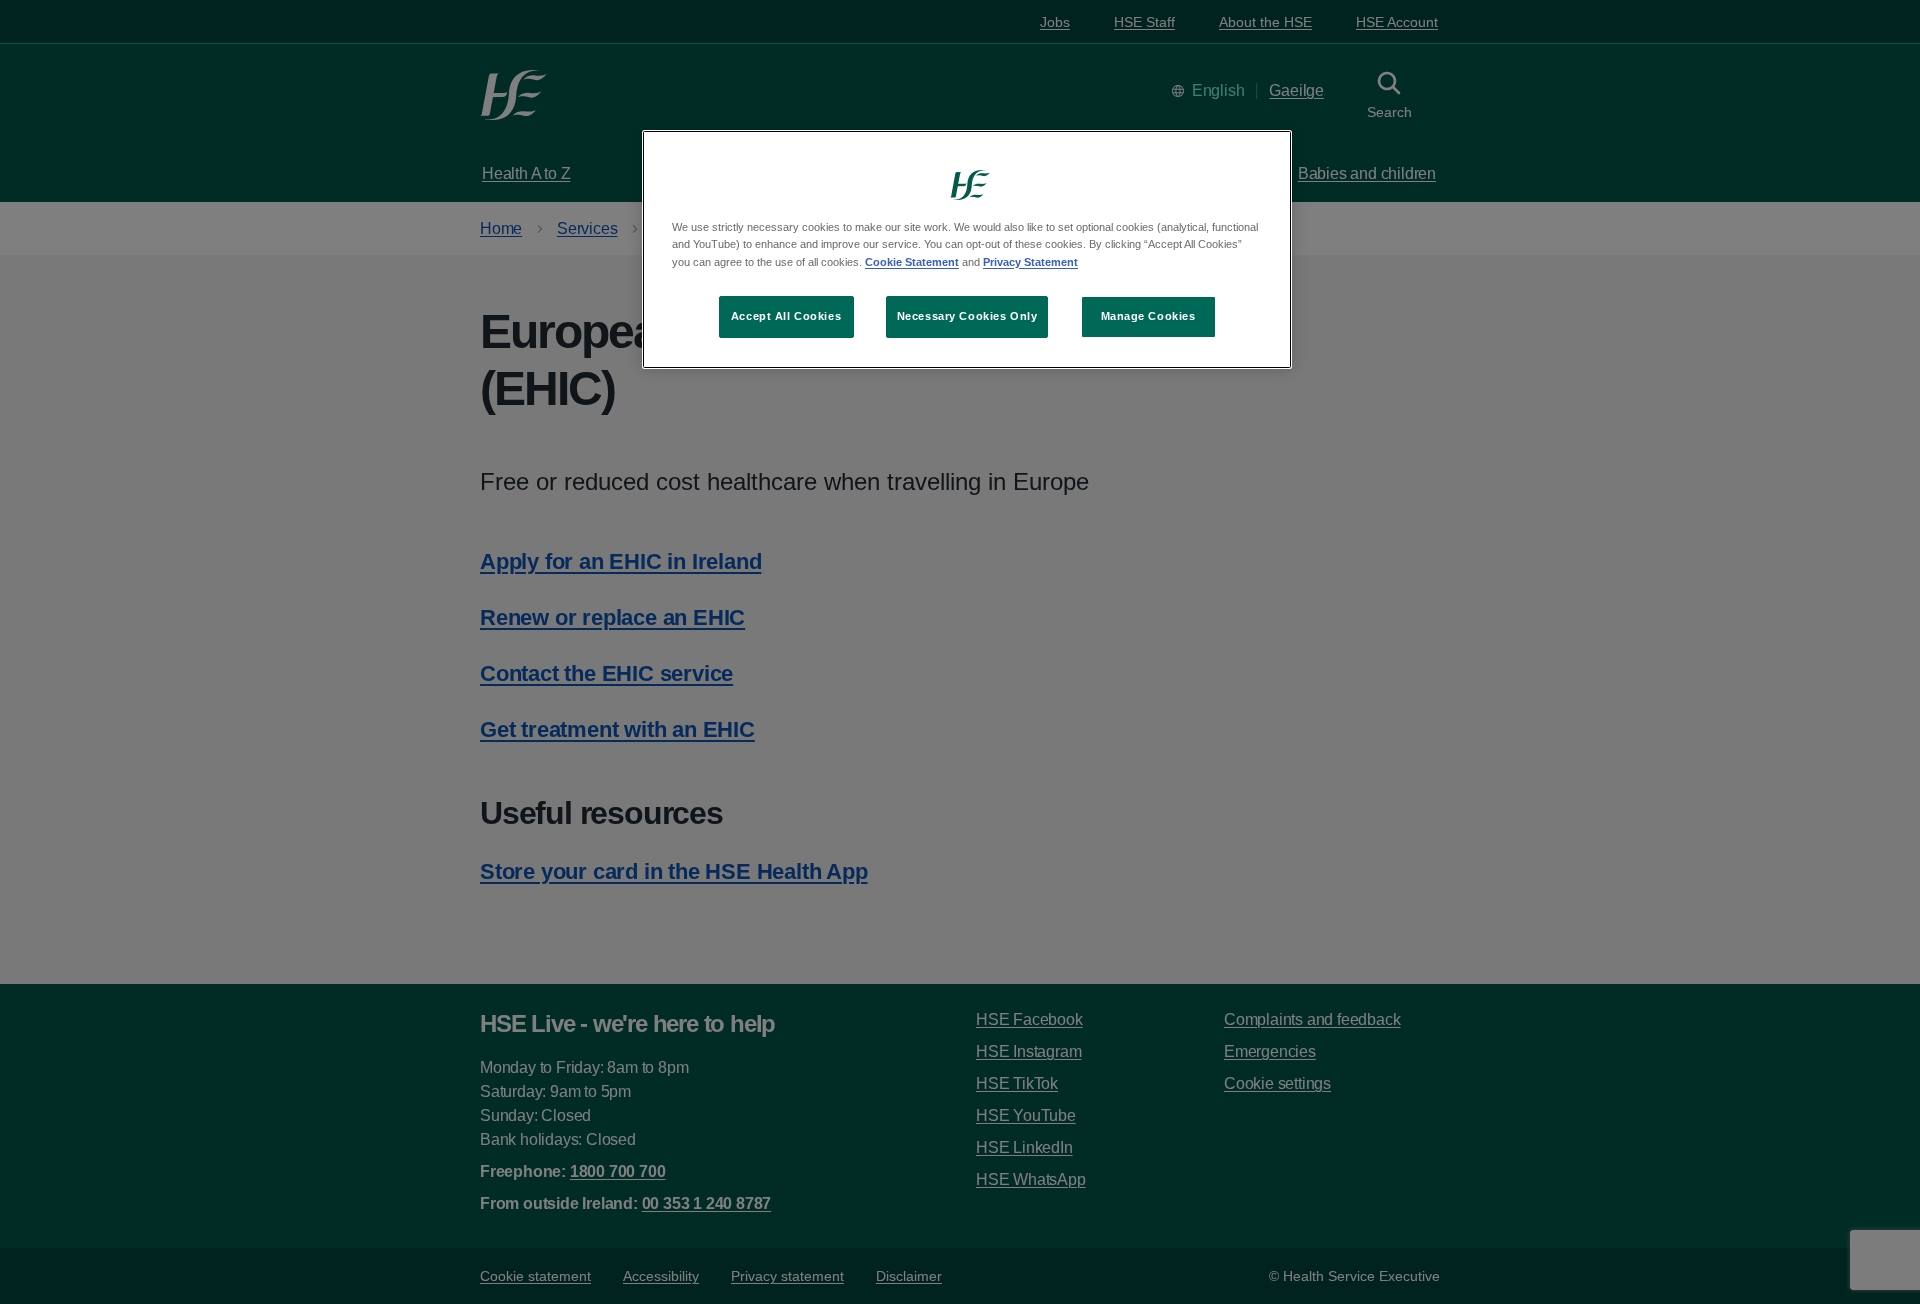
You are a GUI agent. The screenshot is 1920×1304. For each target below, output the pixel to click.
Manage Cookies (1148, 316)
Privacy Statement (1030, 262)
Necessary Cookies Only (967, 316)
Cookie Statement (912, 262)
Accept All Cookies (786, 316)
